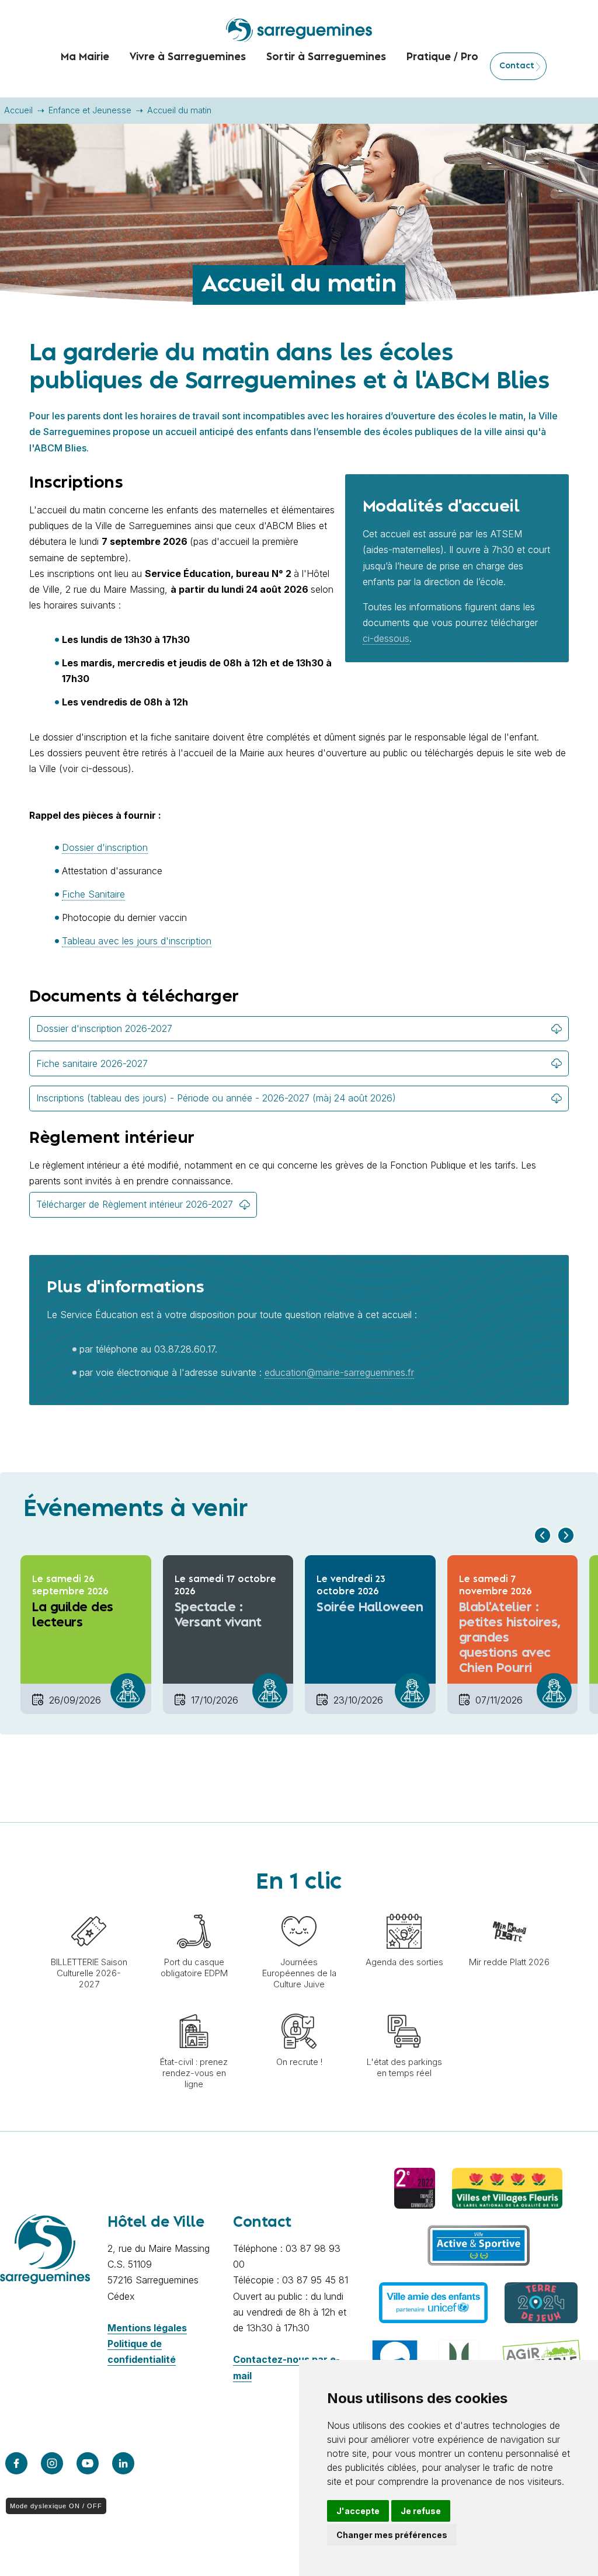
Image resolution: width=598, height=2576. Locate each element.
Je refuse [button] (421, 2511)
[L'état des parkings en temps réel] (404, 2008)
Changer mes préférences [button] (392, 2535)
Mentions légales (147, 2328)
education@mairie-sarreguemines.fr (339, 1372)
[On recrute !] (299, 2008)
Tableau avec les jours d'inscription (137, 941)
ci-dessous (386, 638)
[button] (543, 1535)
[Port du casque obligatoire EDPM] (194, 1908)
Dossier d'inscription (105, 847)
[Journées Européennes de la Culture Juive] (299, 1908)
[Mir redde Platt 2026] (509, 1908)
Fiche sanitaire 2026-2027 (92, 1063)
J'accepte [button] (358, 2511)
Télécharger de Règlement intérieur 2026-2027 (135, 1204)
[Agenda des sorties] (404, 1908)
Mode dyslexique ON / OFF (56, 2506)
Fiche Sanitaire (93, 894)
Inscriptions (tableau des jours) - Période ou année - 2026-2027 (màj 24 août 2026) (216, 1098)
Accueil (18, 110)
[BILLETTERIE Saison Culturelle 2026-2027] (89, 1908)
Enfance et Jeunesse (90, 110)
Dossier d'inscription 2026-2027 (104, 1028)
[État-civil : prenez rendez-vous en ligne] (194, 2008)
